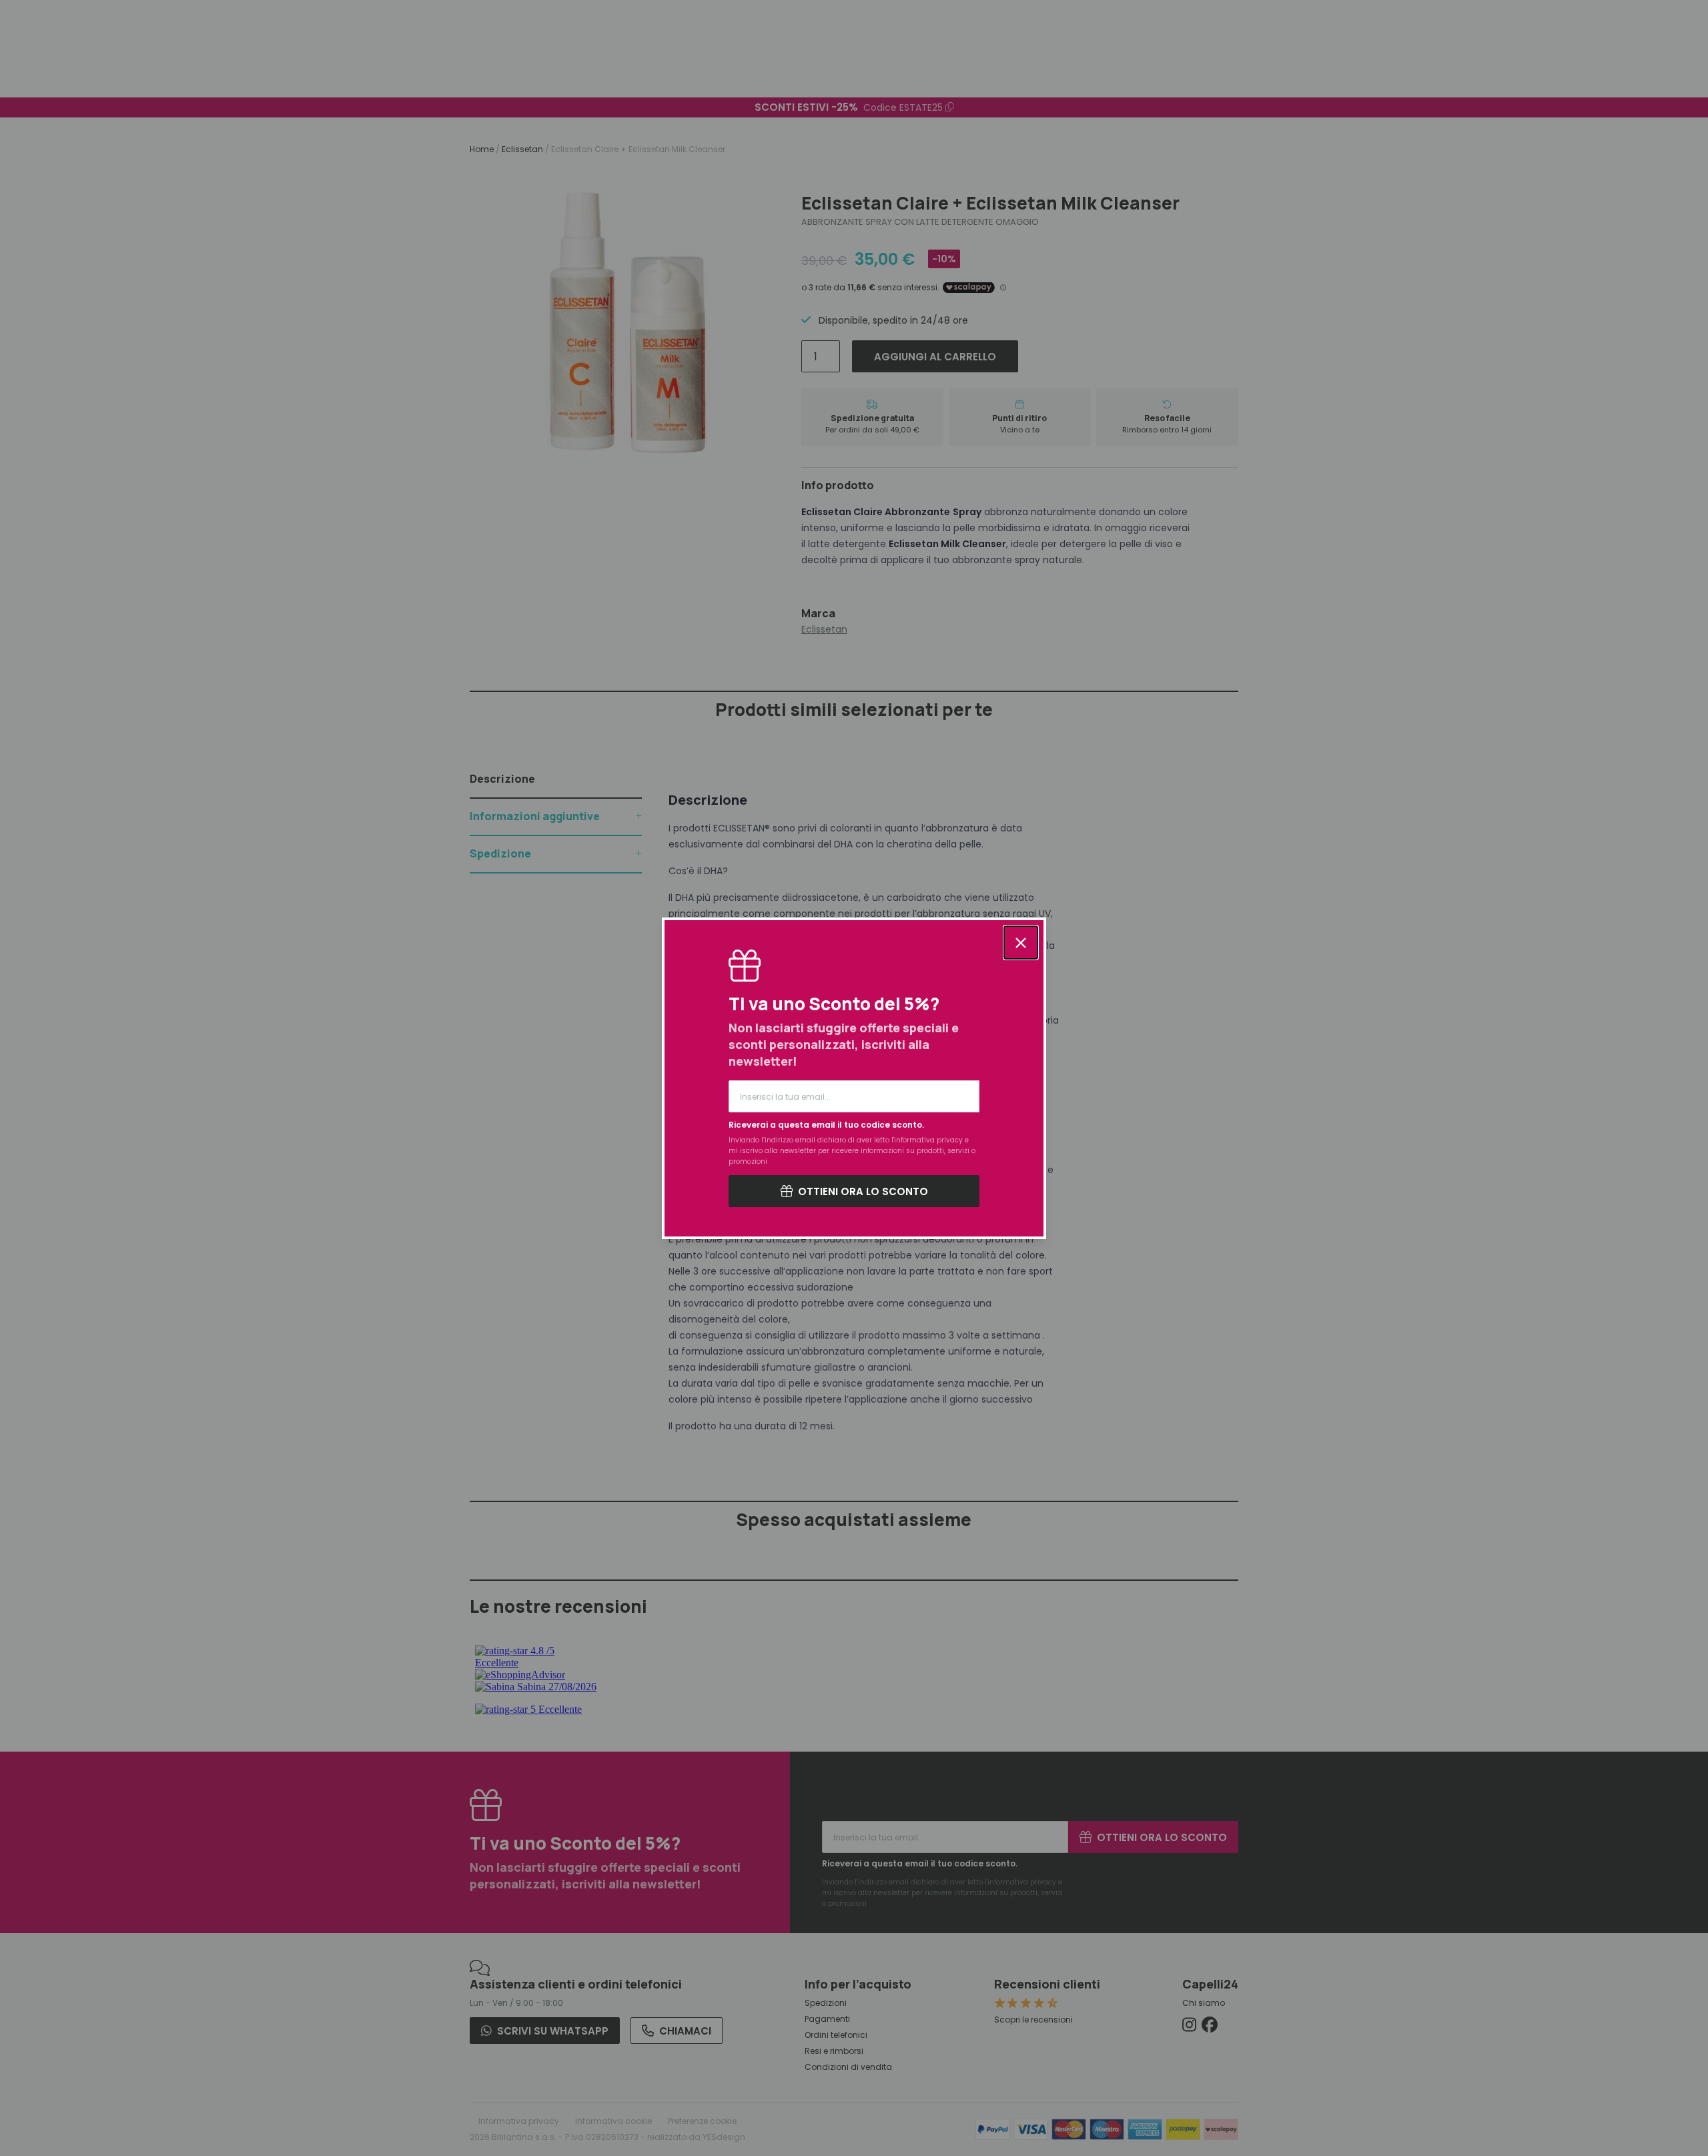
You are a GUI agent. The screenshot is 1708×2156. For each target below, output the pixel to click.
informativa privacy (928, 1140)
